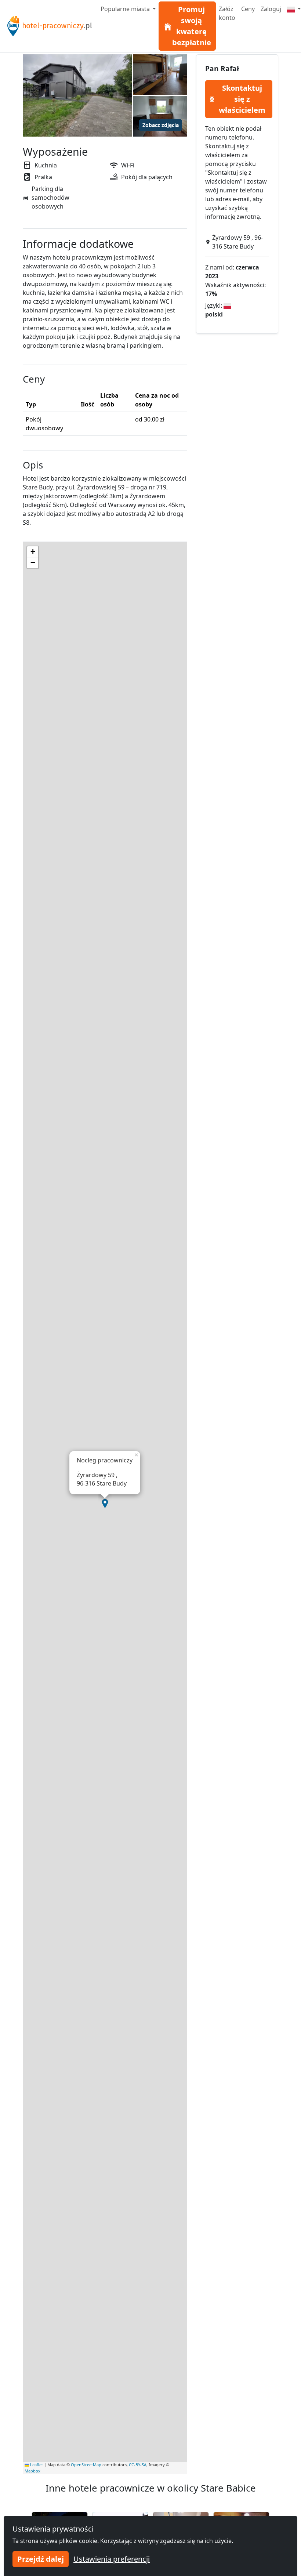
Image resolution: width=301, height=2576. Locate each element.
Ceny (248, 9)
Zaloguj (271, 9)
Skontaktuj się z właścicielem (242, 99)
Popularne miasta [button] (126, 9)
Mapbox (32, 2471)
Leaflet (36, 2465)
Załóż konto (227, 13)
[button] (105, 1504)
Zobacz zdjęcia (161, 125)
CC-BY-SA (138, 2465)
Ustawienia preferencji (112, 2559)
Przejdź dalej (41, 2559)
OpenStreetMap (86, 2465)
